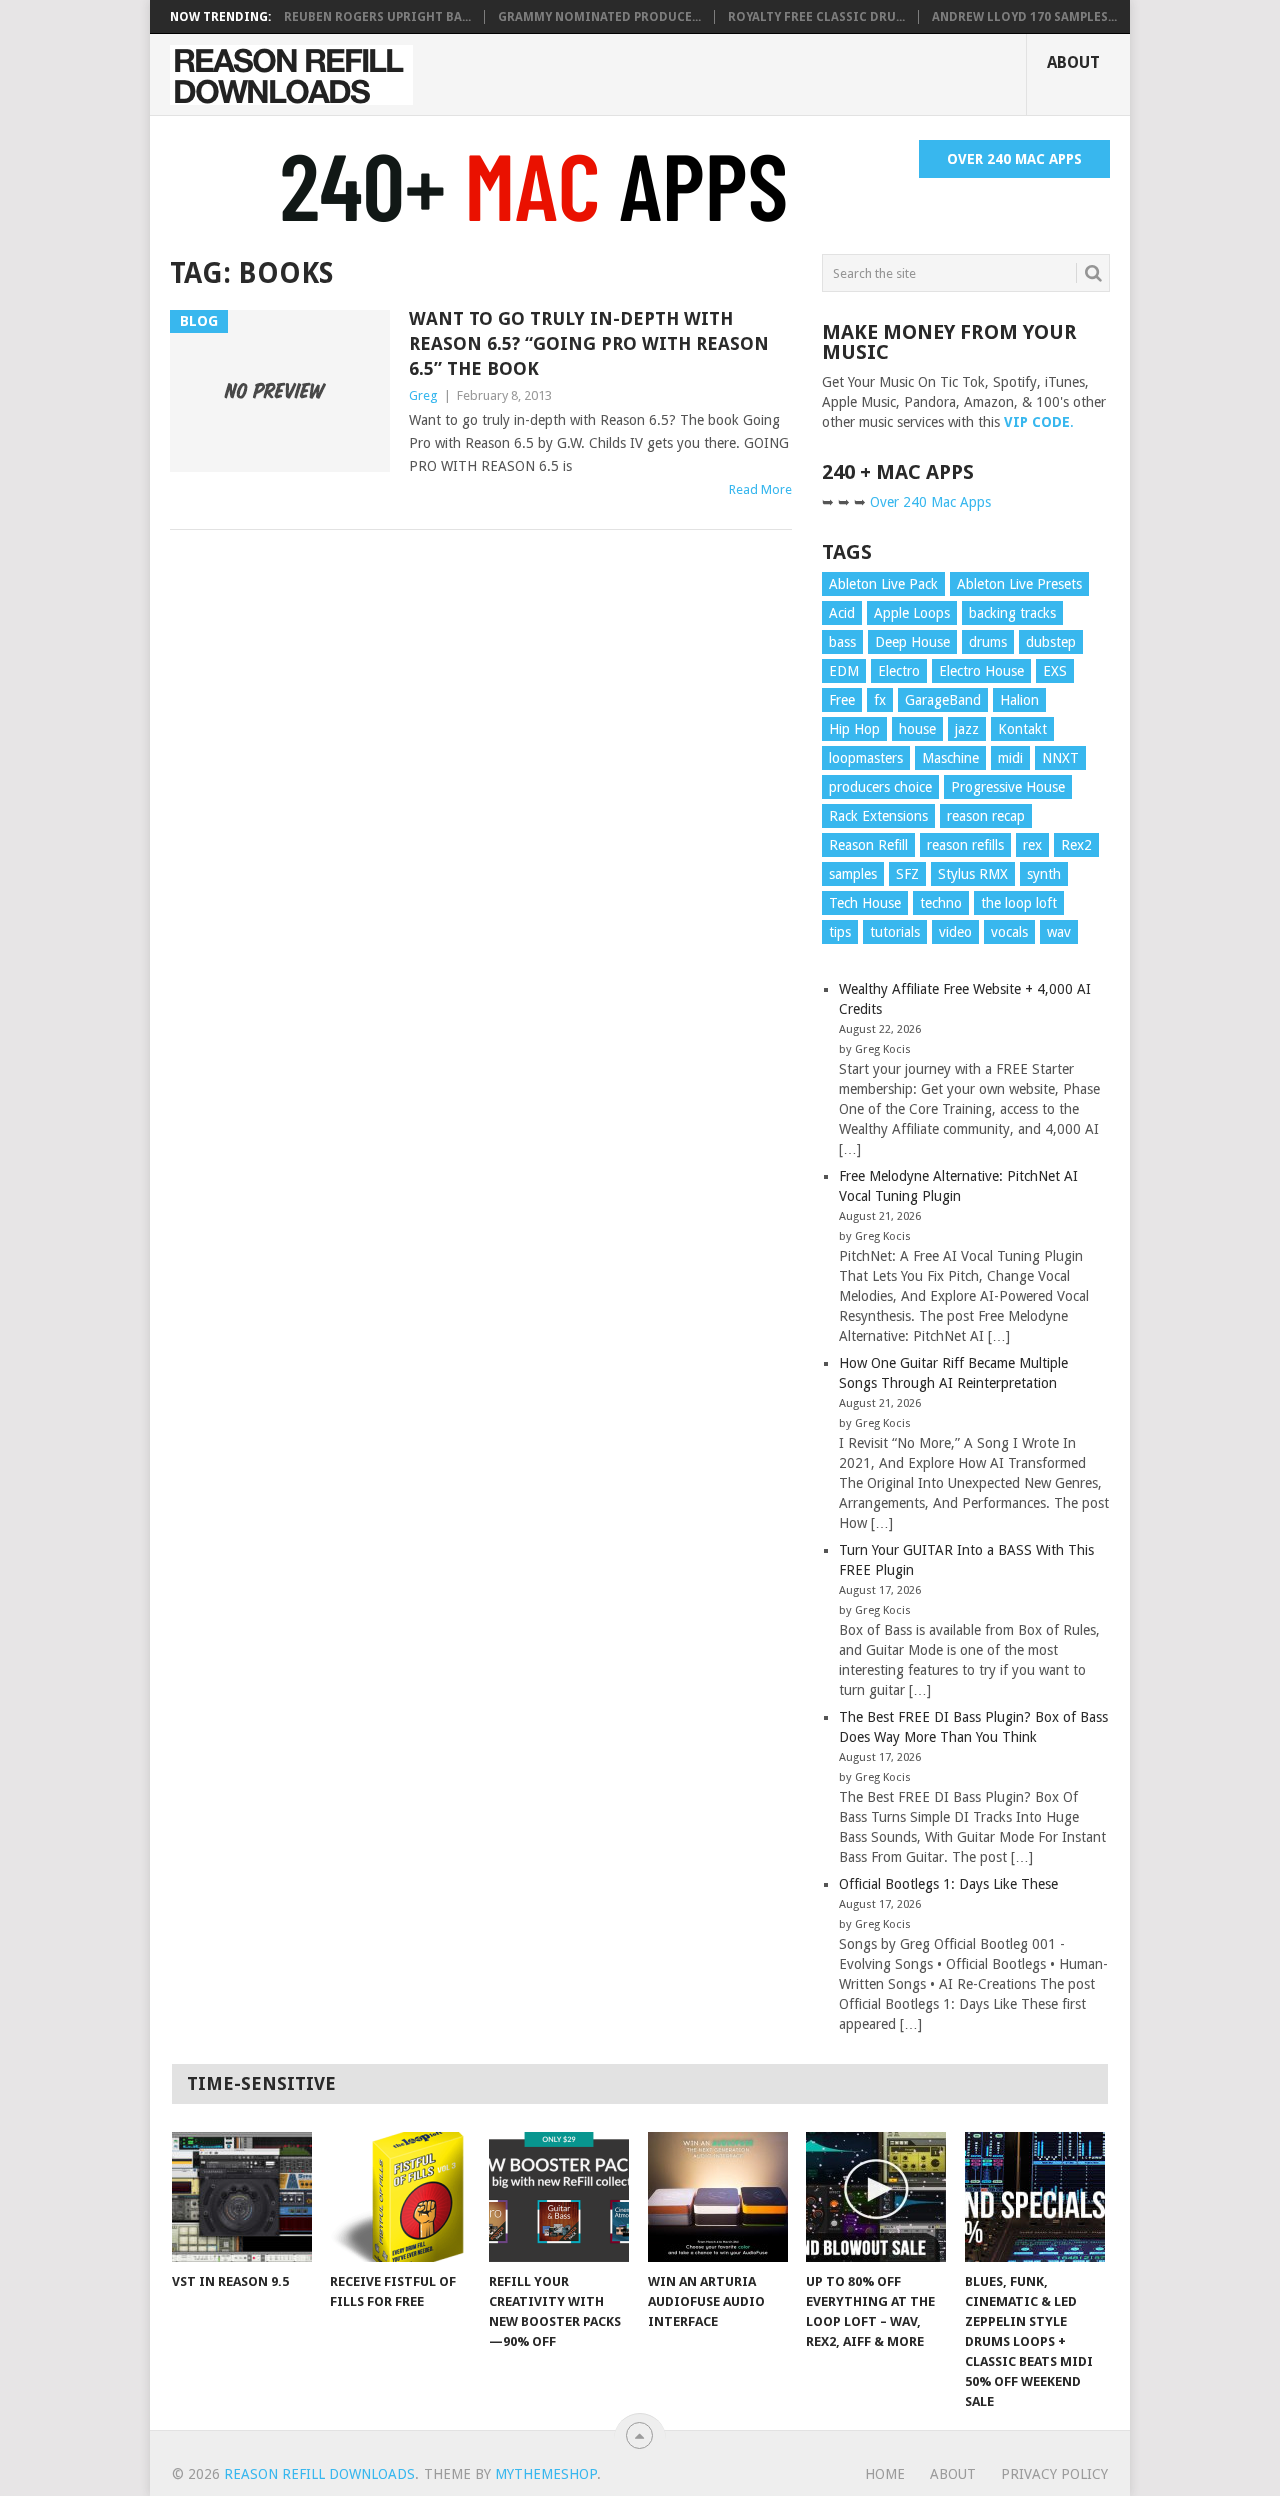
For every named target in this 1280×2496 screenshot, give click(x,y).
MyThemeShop (546, 2474)
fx (880, 700)
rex (1032, 845)
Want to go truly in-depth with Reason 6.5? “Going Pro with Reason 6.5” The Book (589, 343)
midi (1010, 758)
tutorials (895, 932)
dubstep (1051, 642)
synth (1044, 874)
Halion (1019, 700)
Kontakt (1022, 729)
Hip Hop (854, 729)
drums (988, 642)
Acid (842, 613)
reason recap (986, 816)
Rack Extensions (878, 816)
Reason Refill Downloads (319, 2474)
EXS (1055, 671)
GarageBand (943, 700)
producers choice (880, 787)
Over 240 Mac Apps (1014, 159)
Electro (899, 671)
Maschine (950, 758)
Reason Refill (868, 845)
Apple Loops (912, 613)
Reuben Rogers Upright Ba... (377, 17)
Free (842, 700)
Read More (760, 489)
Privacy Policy (1054, 2474)
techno (941, 903)
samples (853, 874)
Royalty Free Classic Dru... (816, 17)
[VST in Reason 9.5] (242, 2197)
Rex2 (1076, 845)
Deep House (912, 642)
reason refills (965, 845)
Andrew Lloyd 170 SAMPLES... (1024, 17)
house (917, 729)
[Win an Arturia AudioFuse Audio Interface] (718, 2197)
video (955, 932)
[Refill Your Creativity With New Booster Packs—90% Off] (559, 2197)
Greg (423, 395)
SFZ (907, 874)
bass (842, 642)
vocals (1009, 932)
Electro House (981, 671)
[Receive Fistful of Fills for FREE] (400, 2197)
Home (885, 2474)
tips (840, 932)
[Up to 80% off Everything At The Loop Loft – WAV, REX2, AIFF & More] (876, 2197)
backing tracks (1012, 613)
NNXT (1060, 758)
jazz (967, 729)
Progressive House (1008, 787)
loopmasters (866, 758)
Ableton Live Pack (883, 584)
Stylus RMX (973, 874)
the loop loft (1019, 903)
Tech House (865, 903)
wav (1059, 932)
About (1073, 62)
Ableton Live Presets (1019, 584)
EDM (844, 671)
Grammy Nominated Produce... (599, 17)
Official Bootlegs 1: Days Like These (948, 1884)
